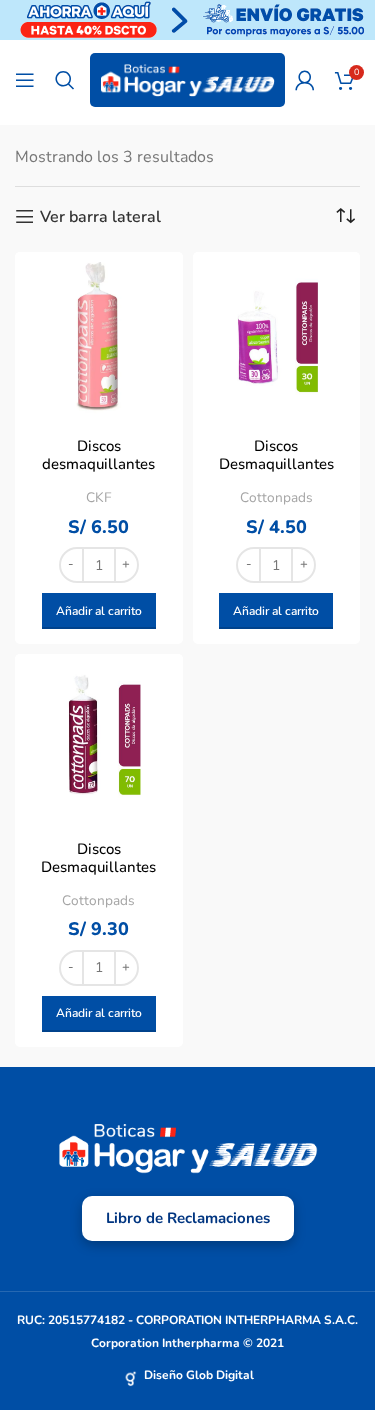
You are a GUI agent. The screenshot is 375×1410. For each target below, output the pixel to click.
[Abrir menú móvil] (25, 80)
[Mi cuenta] (305, 80)
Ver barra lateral (100, 216)
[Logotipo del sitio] (187, 79)
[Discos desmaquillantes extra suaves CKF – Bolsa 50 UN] (99, 336)
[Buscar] (65, 80)
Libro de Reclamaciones (188, 1218)
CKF (98, 497)
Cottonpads (276, 497)
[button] (99, 611)
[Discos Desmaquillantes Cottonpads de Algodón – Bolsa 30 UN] (277, 336)
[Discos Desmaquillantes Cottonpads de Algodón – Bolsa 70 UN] (99, 738)
